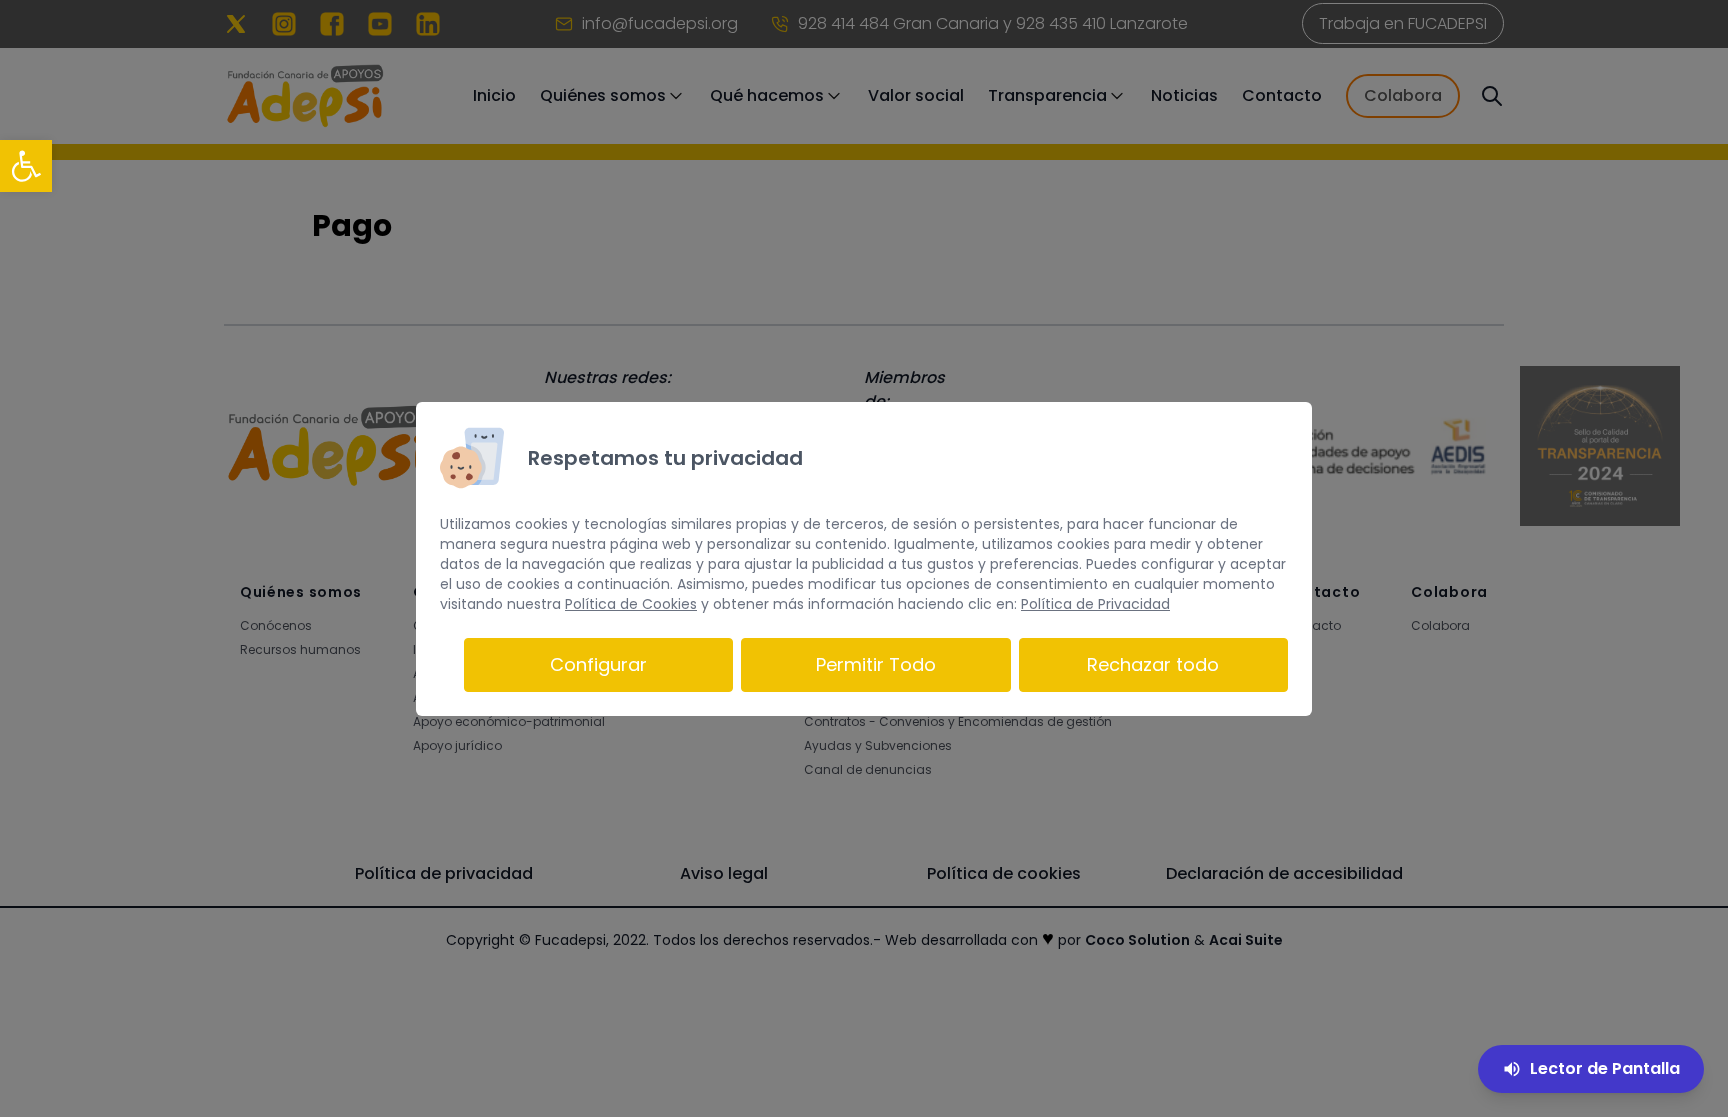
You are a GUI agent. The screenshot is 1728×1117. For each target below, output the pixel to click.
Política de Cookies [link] (631, 604)
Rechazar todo (1153, 664)
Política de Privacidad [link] (1095, 604)
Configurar (598, 664)
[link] (26, 166)
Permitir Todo (876, 664)
